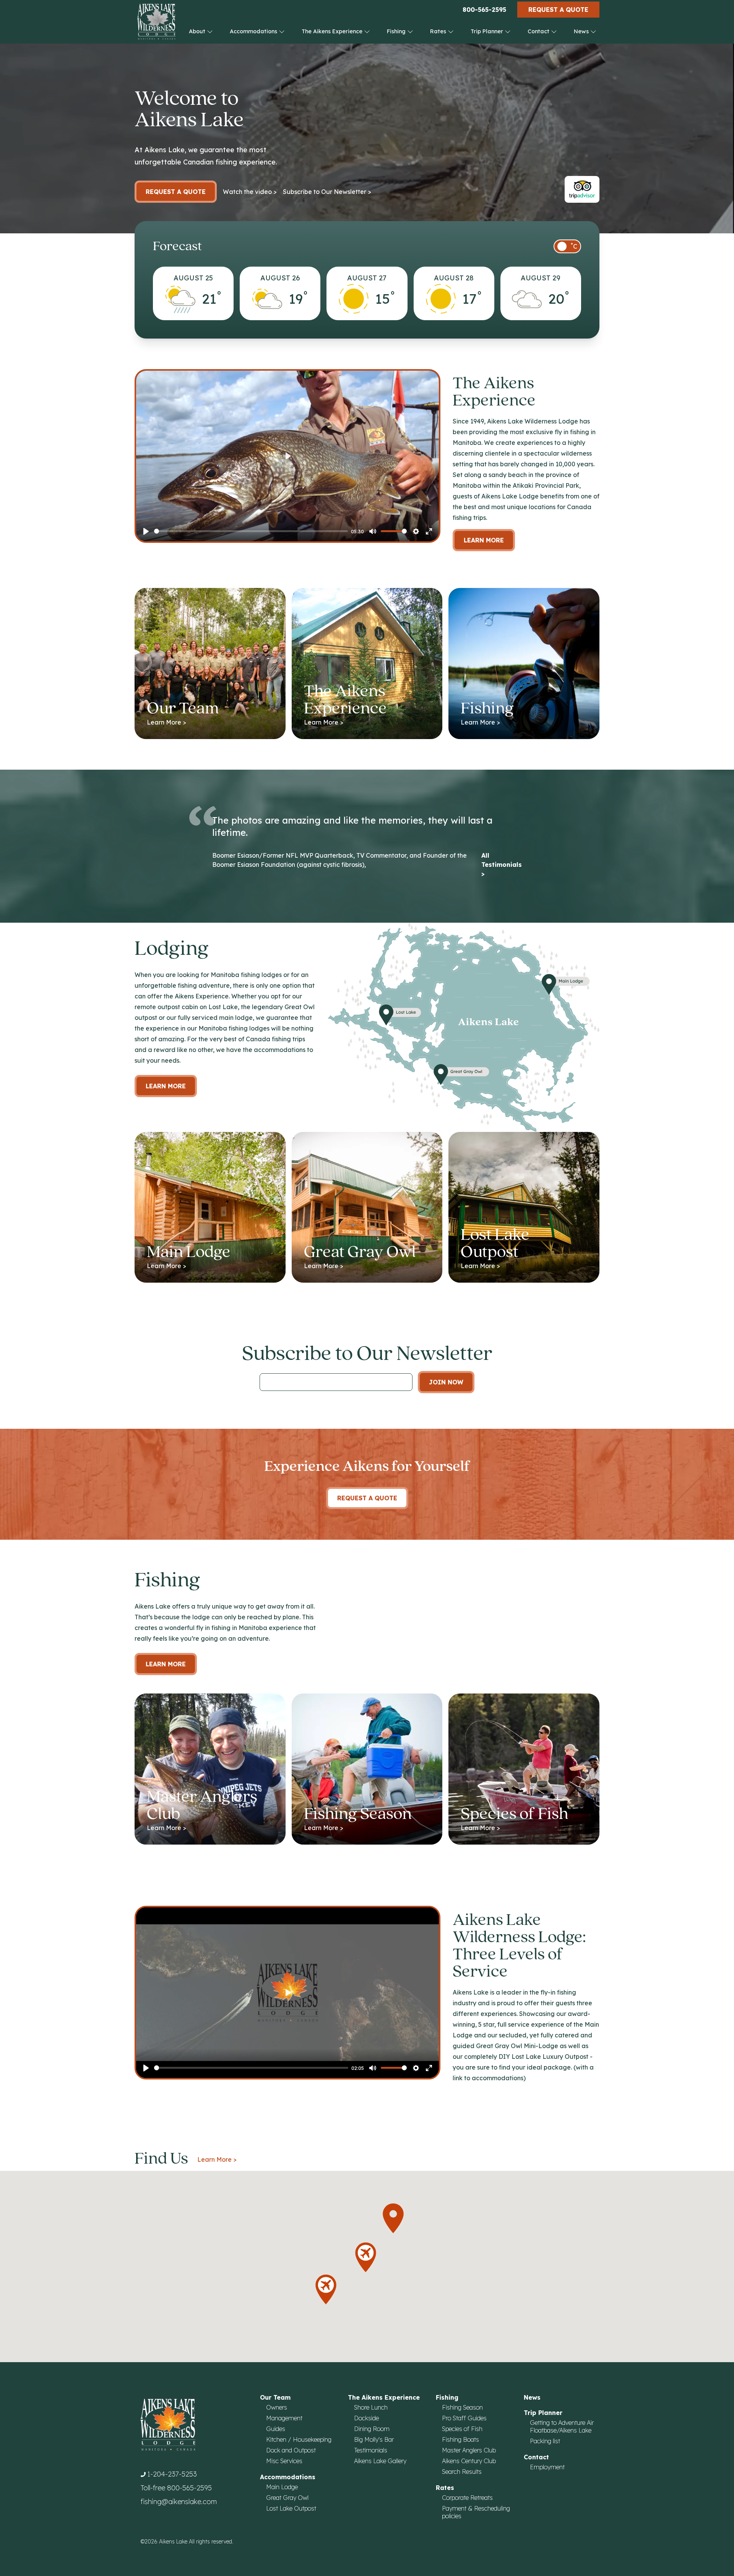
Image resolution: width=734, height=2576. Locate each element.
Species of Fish (462, 2429)
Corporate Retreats (467, 2498)
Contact (539, 31)
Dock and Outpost (291, 2450)
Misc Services (284, 2461)
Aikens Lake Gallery (380, 2461)
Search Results (462, 2472)
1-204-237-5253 (172, 2474)
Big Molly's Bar (374, 2439)
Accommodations (254, 31)
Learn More (484, 540)
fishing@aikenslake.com (179, 2502)
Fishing (397, 31)
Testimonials (371, 2450)
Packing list (545, 2441)
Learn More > (217, 2159)
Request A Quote (367, 1498)
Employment (547, 2467)
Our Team (275, 2397)
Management (284, 2418)
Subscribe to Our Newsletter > (327, 192)
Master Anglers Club (469, 2450)
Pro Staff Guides (464, 2418)
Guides (276, 2429)
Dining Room (372, 2429)
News (582, 31)
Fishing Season (462, 2407)
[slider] (251, 531)
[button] (393, 2218)
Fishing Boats (460, 2439)
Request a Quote (558, 10)
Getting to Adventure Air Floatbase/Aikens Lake (562, 2426)
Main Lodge (282, 2487)
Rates (439, 31)
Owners (277, 2407)
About (198, 31)
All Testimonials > (502, 865)
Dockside (366, 2418)
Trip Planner (488, 31)
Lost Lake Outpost (291, 2508)
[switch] (567, 246)
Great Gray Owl (287, 2498)
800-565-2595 (484, 10)
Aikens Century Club (469, 2461)
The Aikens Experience (333, 31)
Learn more (166, 1086)
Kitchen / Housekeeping (299, 2439)
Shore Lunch (371, 2407)
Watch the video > (250, 192)
